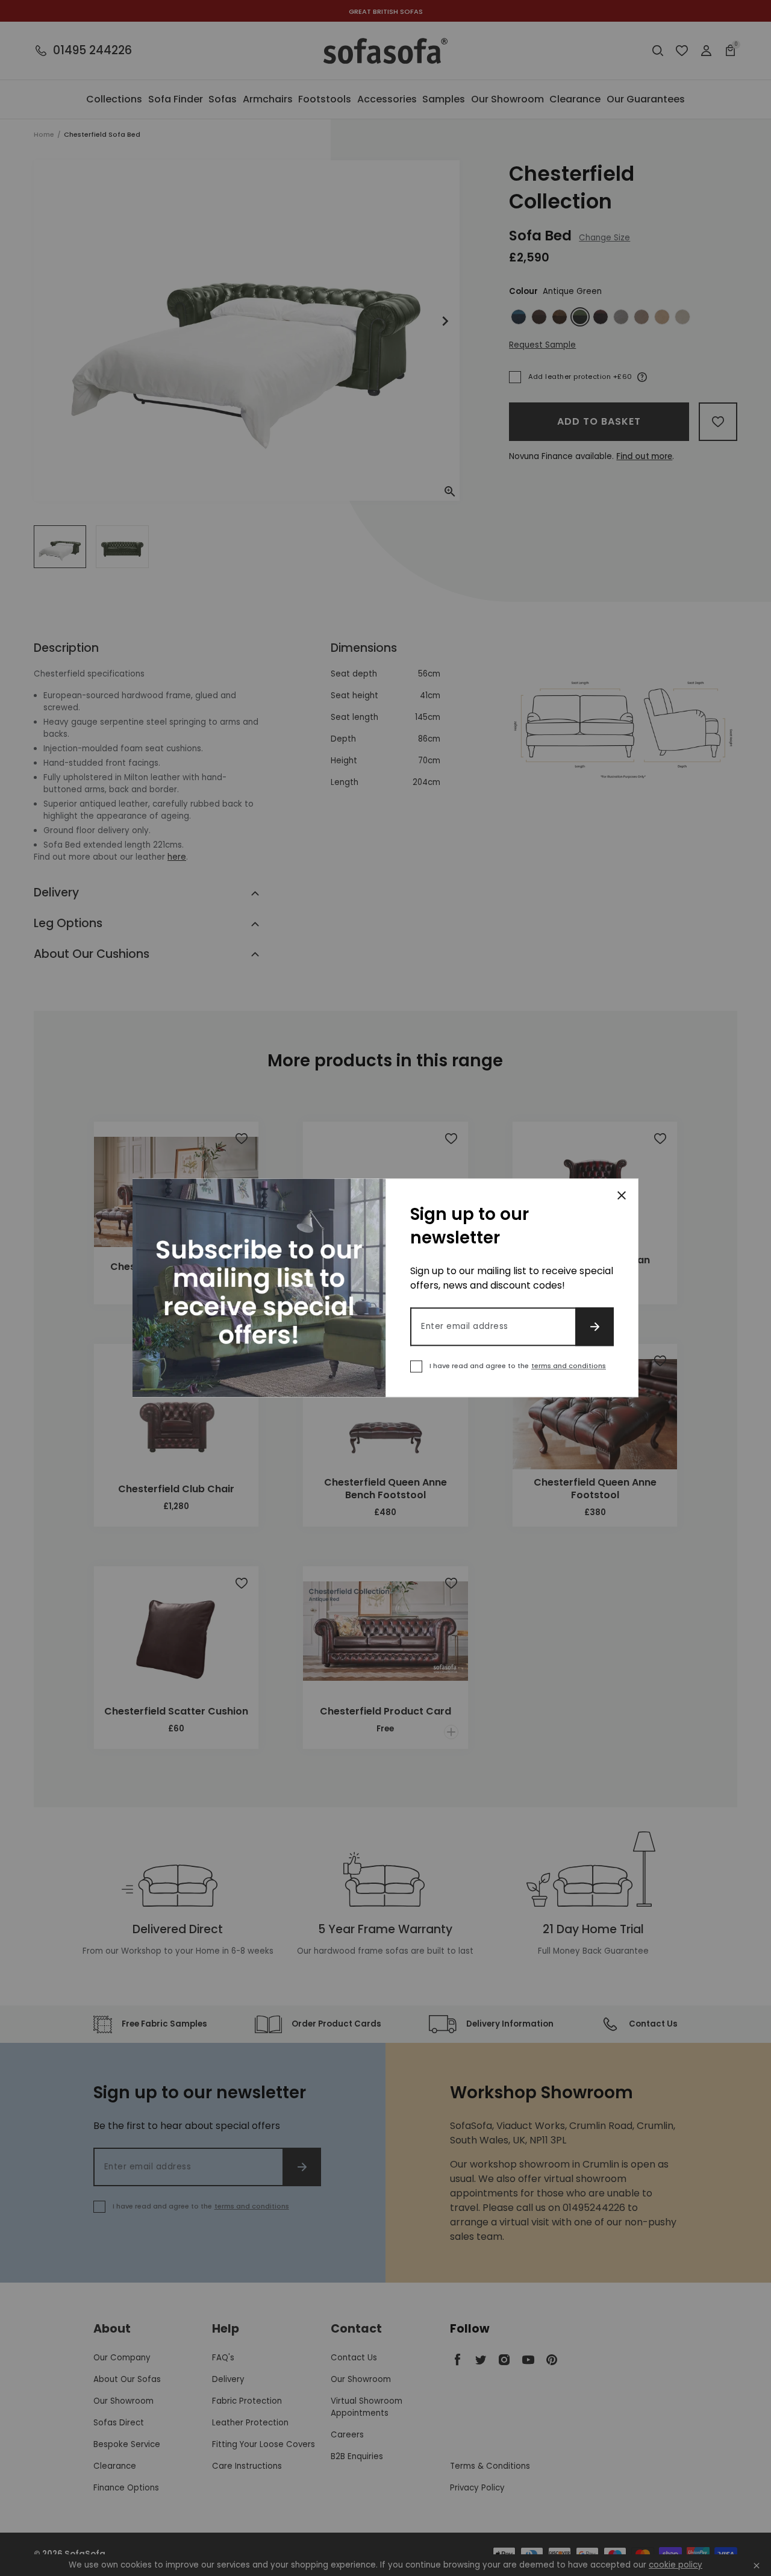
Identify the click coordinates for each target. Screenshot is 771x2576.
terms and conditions (569, 1366)
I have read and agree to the (518, 1366)
